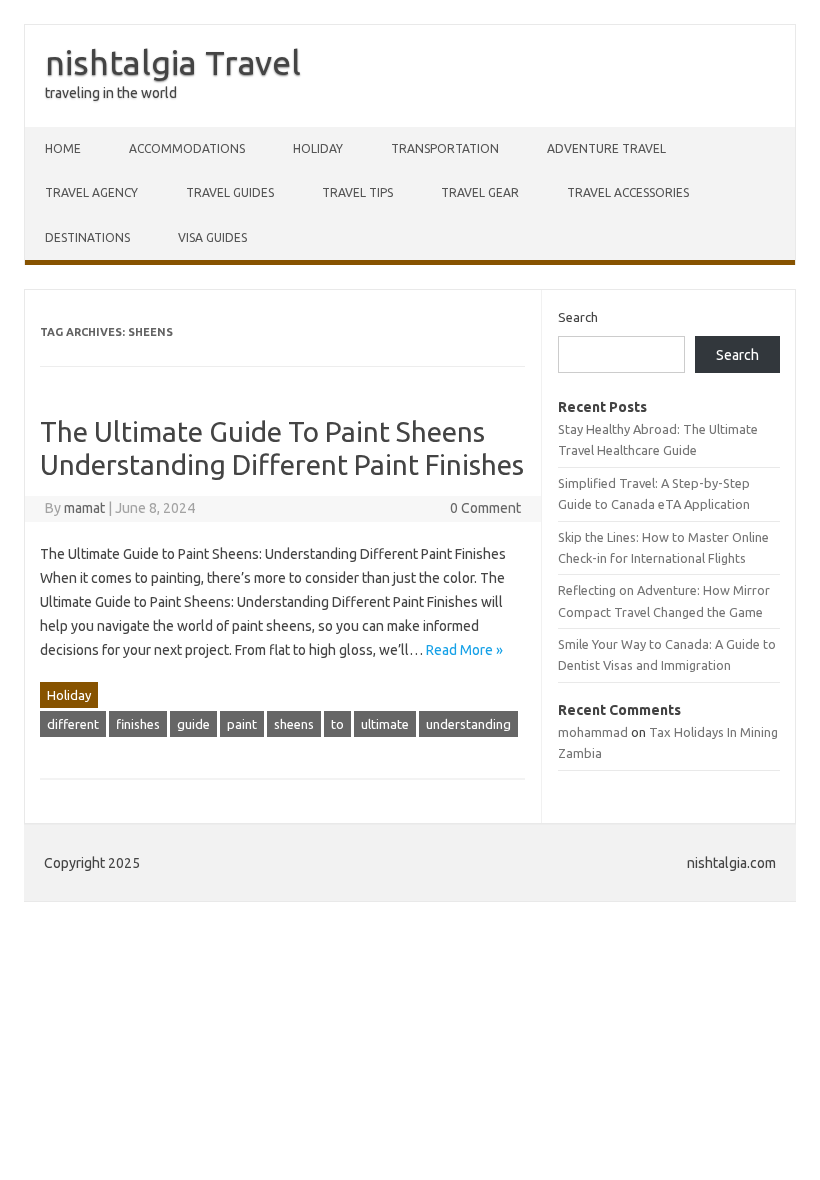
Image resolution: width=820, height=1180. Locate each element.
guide (193, 724)
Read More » (464, 650)
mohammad (593, 732)
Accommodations (187, 148)
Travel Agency (91, 192)
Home (63, 148)
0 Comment (485, 508)
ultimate (385, 724)
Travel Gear (480, 192)
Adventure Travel (606, 148)
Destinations (87, 237)
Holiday (318, 148)
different (73, 724)
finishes (138, 724)
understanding (468, 724)
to (337, 724)
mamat (84, 508)
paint (242, 724)
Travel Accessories (628, 192)
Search (578, 317)
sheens (294, 724)
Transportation (445, 148)
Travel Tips (357, 192)
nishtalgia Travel (173, 62)
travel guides (230, 192)
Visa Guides (212, 237)
